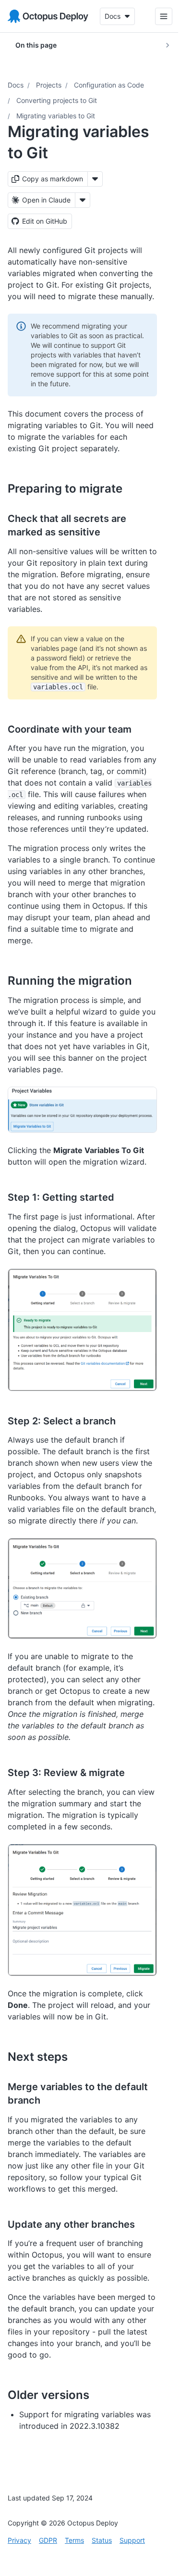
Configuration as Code (109, 85)
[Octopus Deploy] (48, 16)
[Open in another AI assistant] (83, 200)
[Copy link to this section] (133, 488)
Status (102, 2540)
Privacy (19, 2540)
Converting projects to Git (57, 100)
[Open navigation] (156, 16)
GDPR (48, 2540)
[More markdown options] (95, 179)
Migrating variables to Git (56, 116)
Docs (16, 85)
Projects (49, 85)
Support (132, 2540)
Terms (74, 2540)
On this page (36, 45)
